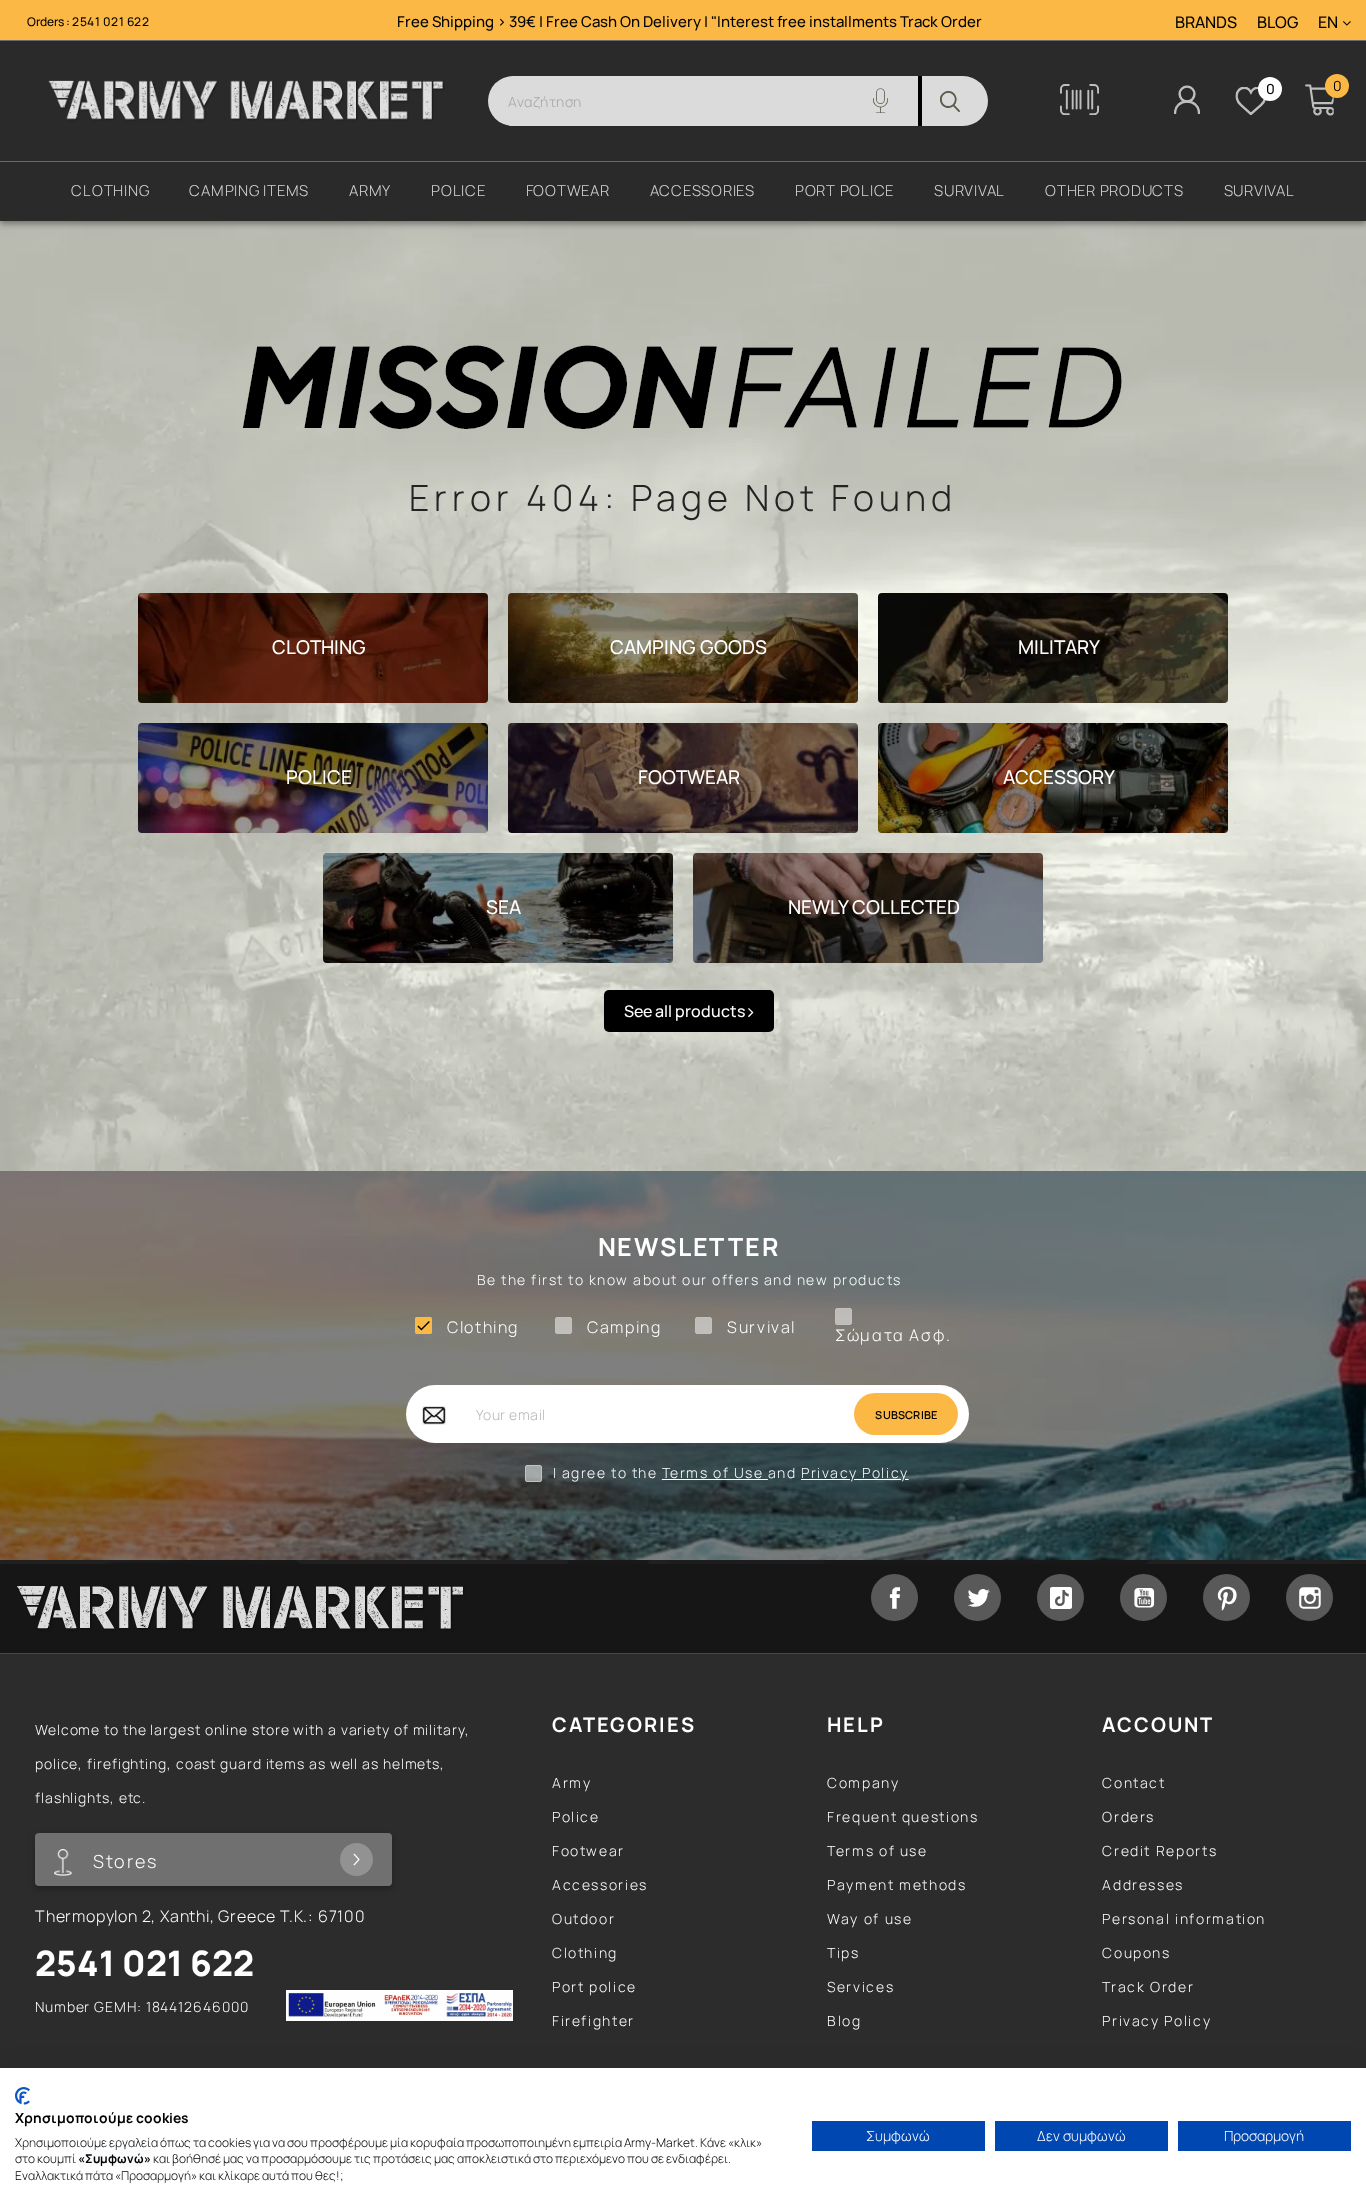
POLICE (319, 777)
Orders (1128, 1816)
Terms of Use (715, 1472)
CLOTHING (319, 647)
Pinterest (1226, 1597)
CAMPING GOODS (688, 647)
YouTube (1143, 1597)
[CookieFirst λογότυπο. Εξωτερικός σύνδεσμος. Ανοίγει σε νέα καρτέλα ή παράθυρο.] (22, 2096)
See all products (686, 1011)
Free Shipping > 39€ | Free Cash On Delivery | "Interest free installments (648, 21)
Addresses (1143, 1884)
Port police (594, 1986)
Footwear (588, 1850)
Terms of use (877, 1850)
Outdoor (583, 1918)
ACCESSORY (1059, 777)
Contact (1133, 1782)
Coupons (1136, 1952)
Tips (843, 1952)
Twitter (977, 1597)
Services (860, 1986)
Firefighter (593, 2020)
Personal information (1184, 1918)
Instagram (1309, 1597)
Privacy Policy (855, 1472)
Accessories (600, 1884)
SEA (503, 907)
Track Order (941, 21)
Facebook (894, 1597)
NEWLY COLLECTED (874, 907)
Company (863, 1782)
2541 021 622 (110, 21)
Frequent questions (903, 1816)
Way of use (869, 1918)
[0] (1251, 101)
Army (572, 1782)
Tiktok (1060, 1597)
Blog (844, 2020)
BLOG (1277, 23)
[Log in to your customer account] (1187, 99)
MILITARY (1059, 647)
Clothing (585, 1952)
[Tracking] (1079, 109)
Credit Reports (1159, 1850)
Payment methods (897, 1884)
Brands (1206, 23)
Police (576, 1816)
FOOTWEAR (689, 777)
